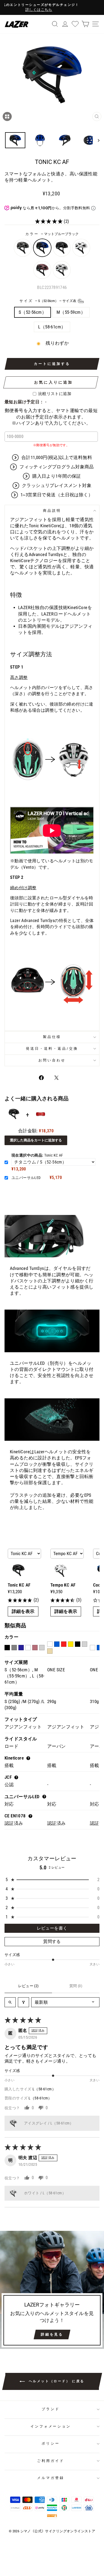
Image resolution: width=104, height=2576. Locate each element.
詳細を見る (52, 2334)
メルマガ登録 (51, 2478)
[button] (50, 221)
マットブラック (62, 248)
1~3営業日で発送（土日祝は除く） (57, 495)
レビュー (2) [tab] (28, 1986)
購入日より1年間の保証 (57, 476)
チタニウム (23, 248)
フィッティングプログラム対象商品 (57, 467)
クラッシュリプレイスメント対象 (57, 486)
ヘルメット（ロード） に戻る (56, 2381)
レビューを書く (52, 1928)
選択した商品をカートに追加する (36, 1140)
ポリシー (51, 2443)
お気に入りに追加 (54, 382)
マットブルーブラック (42, 248)
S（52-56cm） (33, 312)
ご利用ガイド (51, 2461)
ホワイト (81, 248)
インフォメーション (51, 2426)
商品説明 (52, 511)
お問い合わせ (52, 1060)
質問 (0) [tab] (76, 1986)
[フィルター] (23, 2002)
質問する (52, 1941)
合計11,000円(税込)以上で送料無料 (57, 458)
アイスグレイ (62, 270)
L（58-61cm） (52, 327)
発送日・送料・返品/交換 (52, 1048)
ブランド (51, 2409)
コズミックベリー (42, 270)
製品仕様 (52, 1037)
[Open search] (10, 2002)
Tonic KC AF (37, 1155)
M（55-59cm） (71, 312)
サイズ (48, 301)
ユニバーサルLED (26, 1178)
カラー (52, 234)
